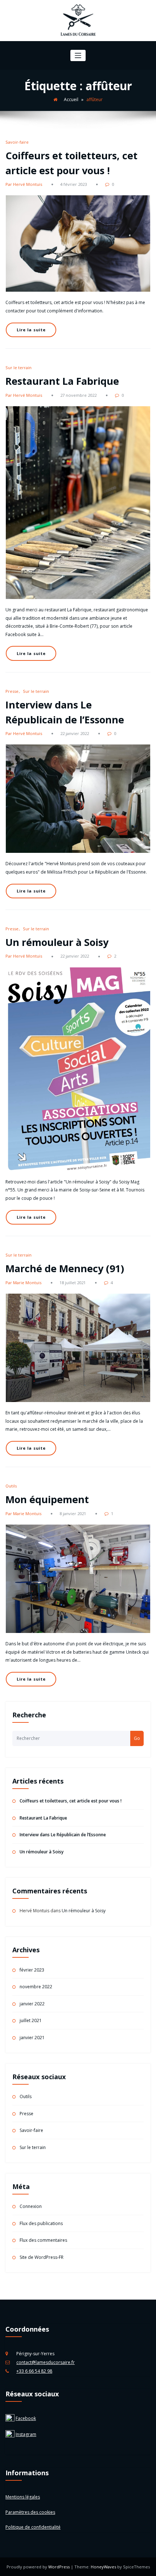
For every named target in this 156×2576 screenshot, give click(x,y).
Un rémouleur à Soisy (57, 942)
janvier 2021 (32, 2038)
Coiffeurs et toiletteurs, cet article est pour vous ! (71, 1801)
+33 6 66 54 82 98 (34, 2371)
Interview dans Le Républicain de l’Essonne (63, 1835)
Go (137, 1738)
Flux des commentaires (43, 2240)
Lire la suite (31, 330)
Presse (12, 691)
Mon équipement (47, 1499)
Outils (11, 1486)
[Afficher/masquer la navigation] (78, 55)
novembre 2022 (36, 1987)
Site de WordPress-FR (42, 2257)
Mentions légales (23, 2497)
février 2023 (32, 1970)
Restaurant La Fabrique (62, 381)
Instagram (26, 2434)
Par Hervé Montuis (24, 184)
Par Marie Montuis (23, 1283)
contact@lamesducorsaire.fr (46, 2362)
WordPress (59, 2567)
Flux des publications (41, 2223)
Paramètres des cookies (30, 2512)
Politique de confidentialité (33, 2527)
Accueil (71, 99)
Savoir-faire (17, 142)
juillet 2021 (31, 2020)
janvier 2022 (32, 2004)
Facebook (26, 2418)
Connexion (31, 2206)
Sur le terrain (19, 368)
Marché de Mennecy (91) (65, 1268)
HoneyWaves (103, 2567)
